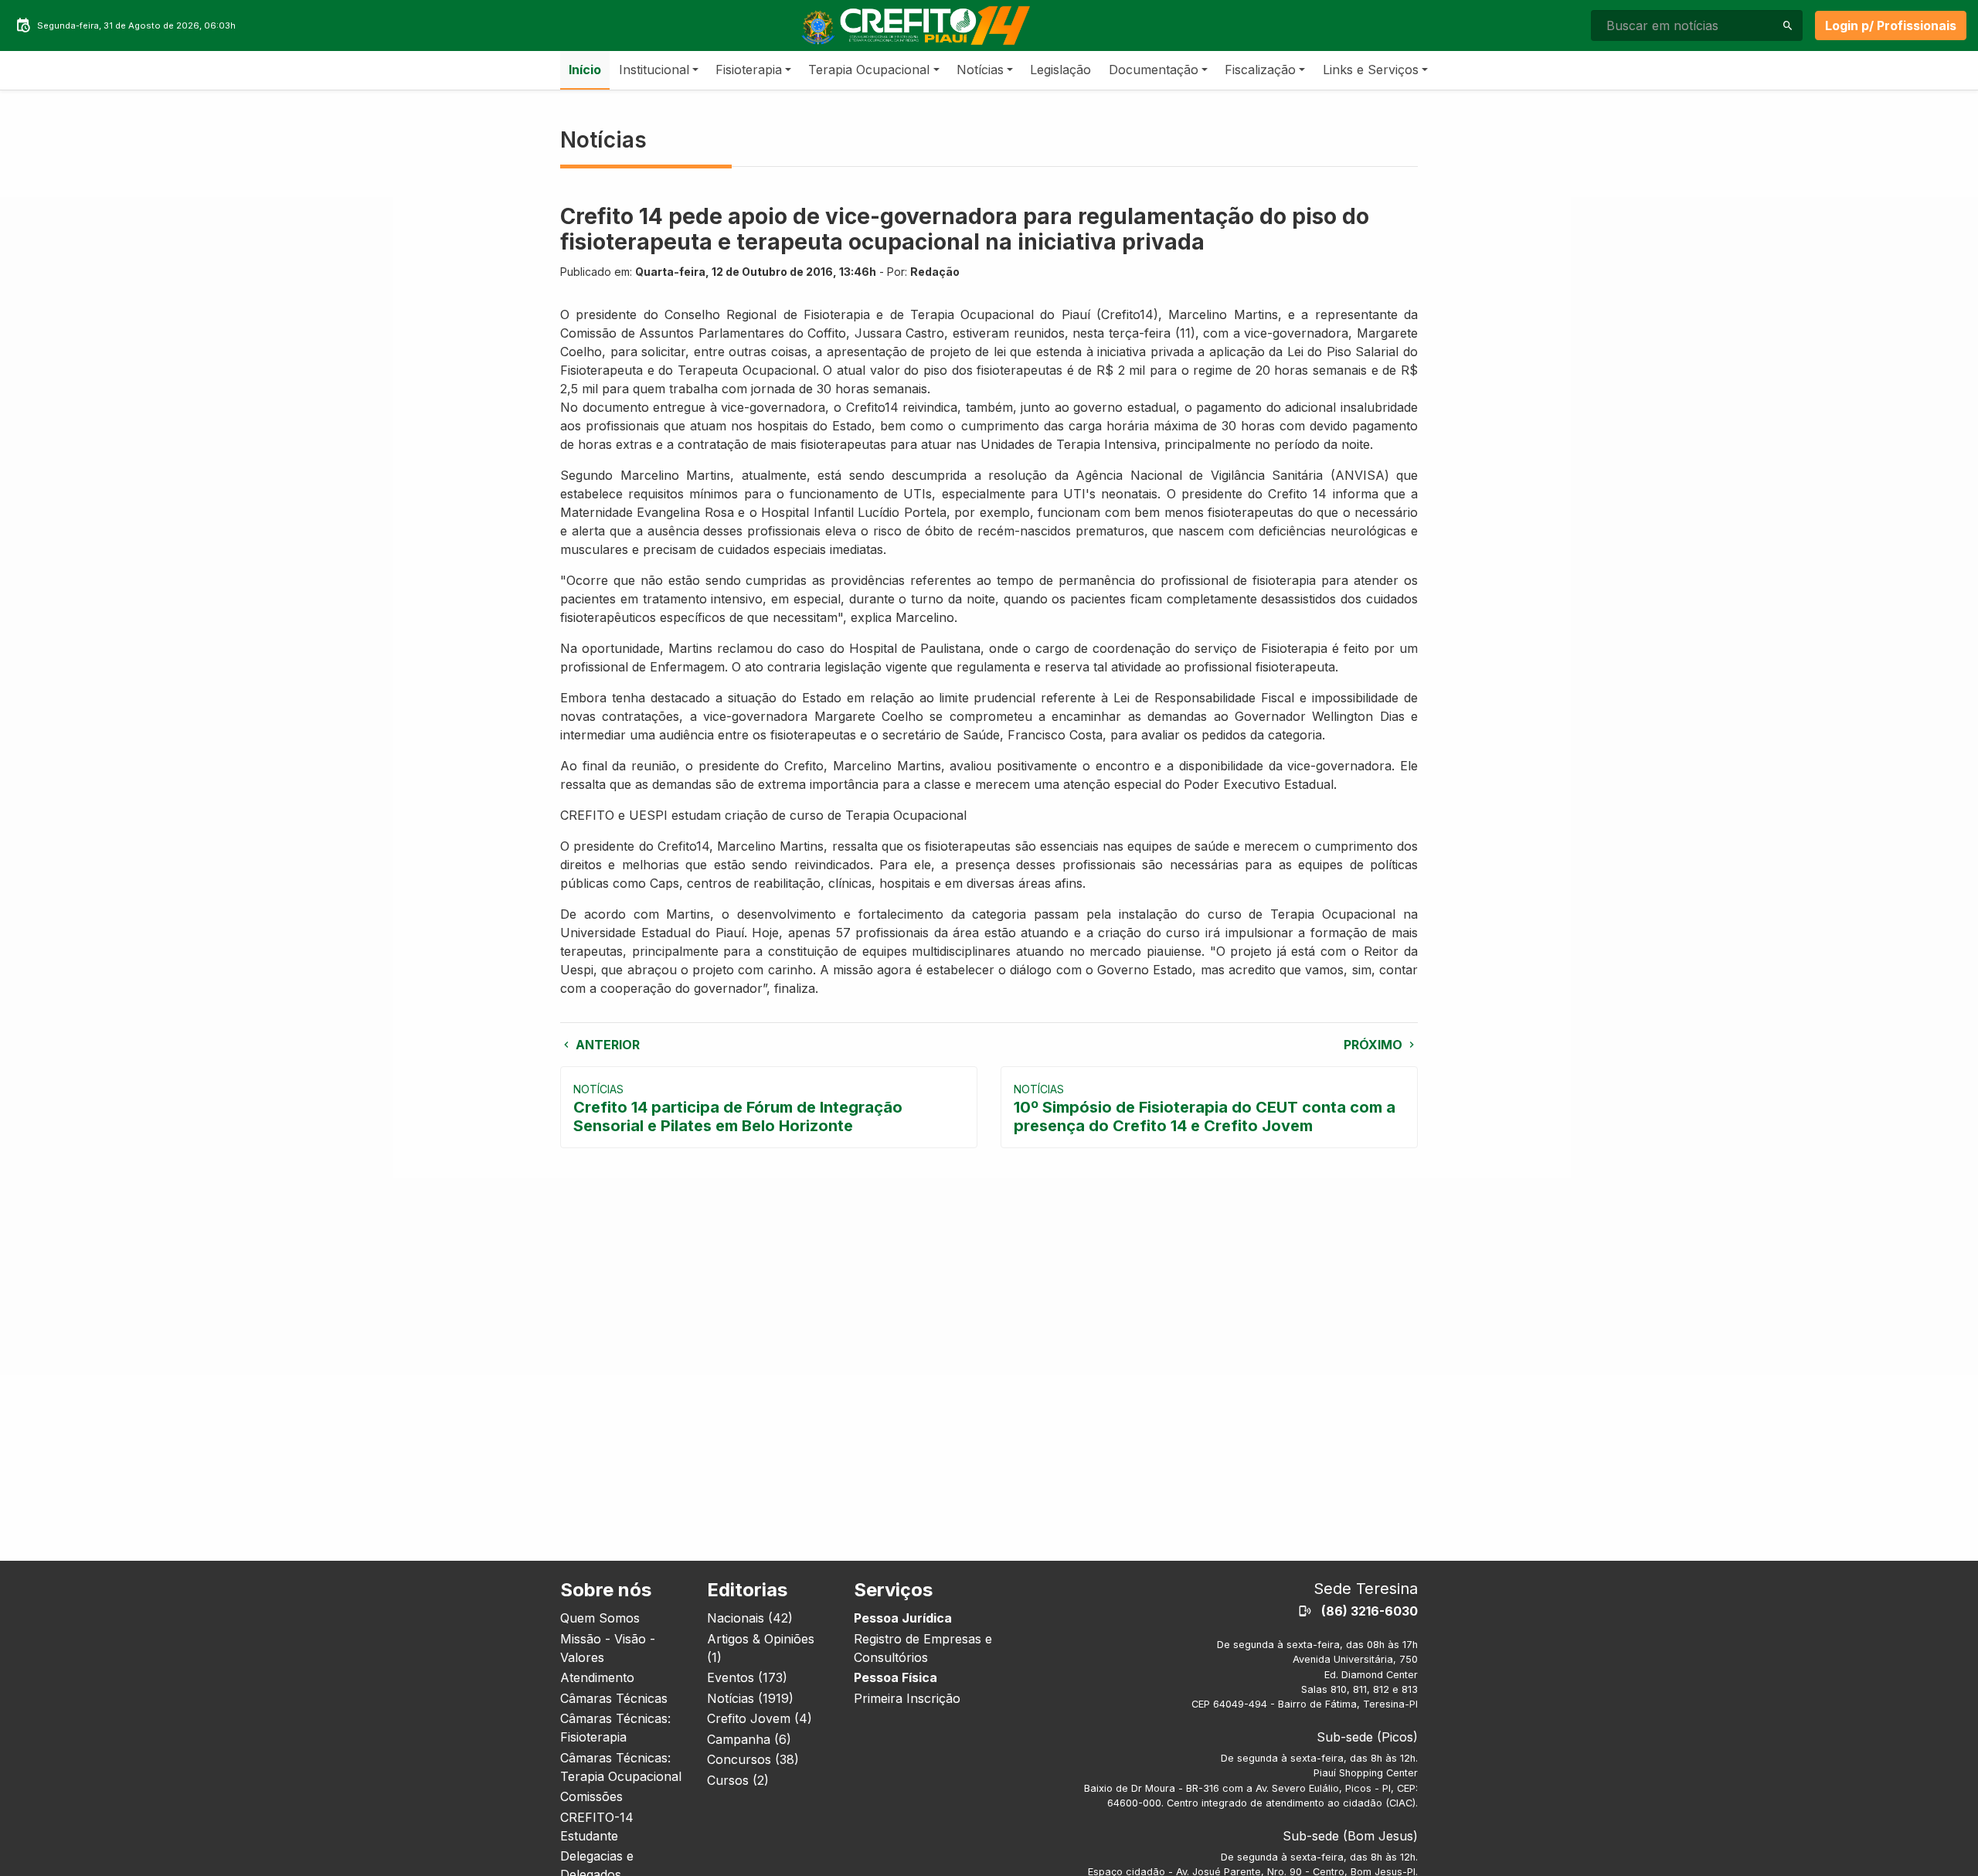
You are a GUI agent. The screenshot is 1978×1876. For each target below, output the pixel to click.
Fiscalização (1260, 70)
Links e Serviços (1371, 70)
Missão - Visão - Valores (608, 1648)
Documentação (1154, 70)
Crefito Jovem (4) (760, 1718)
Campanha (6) (749, 1739)
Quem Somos (600, 1618)
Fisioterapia (749, 70)
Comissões (591, 1796)
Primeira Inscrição (907, 1698)
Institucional (654, 70)
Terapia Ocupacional (869, 70)
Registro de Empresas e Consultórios (923, 1648)
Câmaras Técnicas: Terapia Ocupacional (621, 1767)
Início (585, 70)
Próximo (1375, 1045)
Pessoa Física (896, 1677)
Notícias (980, 70)
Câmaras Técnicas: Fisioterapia (615, 1728)
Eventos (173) (747, 1677)
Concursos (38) (753, 1759)
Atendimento (597, 1677)
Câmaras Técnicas (614, 1698)
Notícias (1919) (750, 1698)
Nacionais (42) (750, 1618)
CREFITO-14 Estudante (597, 1827)
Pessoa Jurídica (903, 1618)
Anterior (606, 1045)
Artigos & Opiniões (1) (761, 1648)
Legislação (1060, 70)
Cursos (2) (738, 1780)
